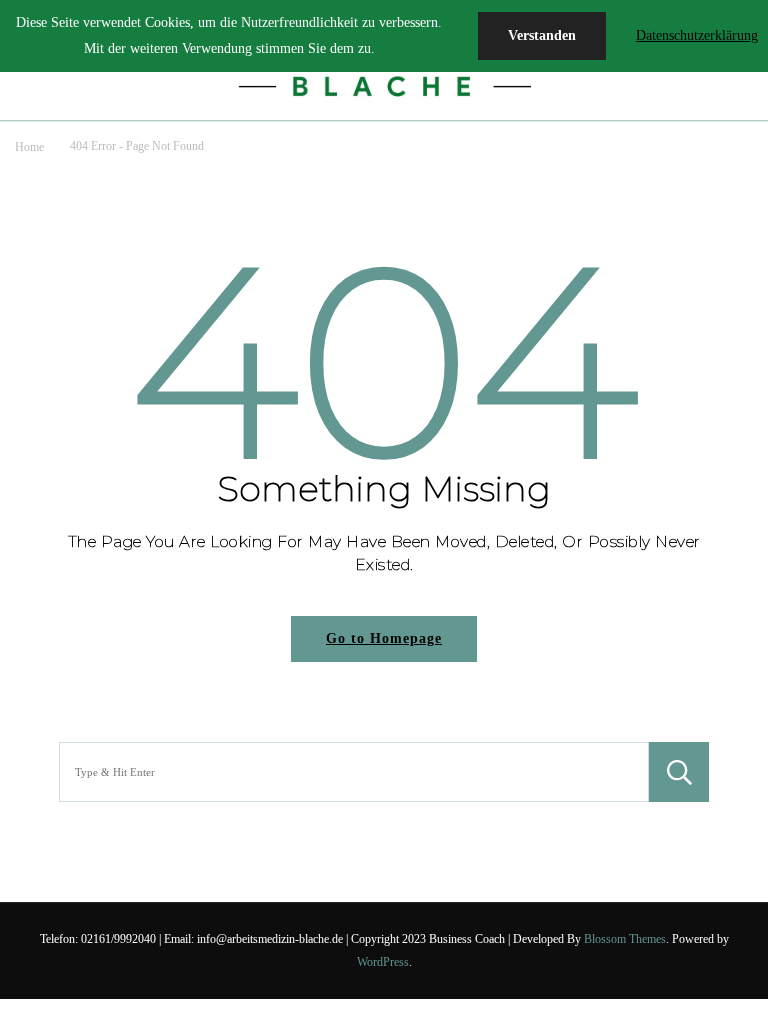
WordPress (383, 962)
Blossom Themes (625, 939)
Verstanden (542, 35)
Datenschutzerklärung (697, 35)
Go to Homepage (384, 638)
